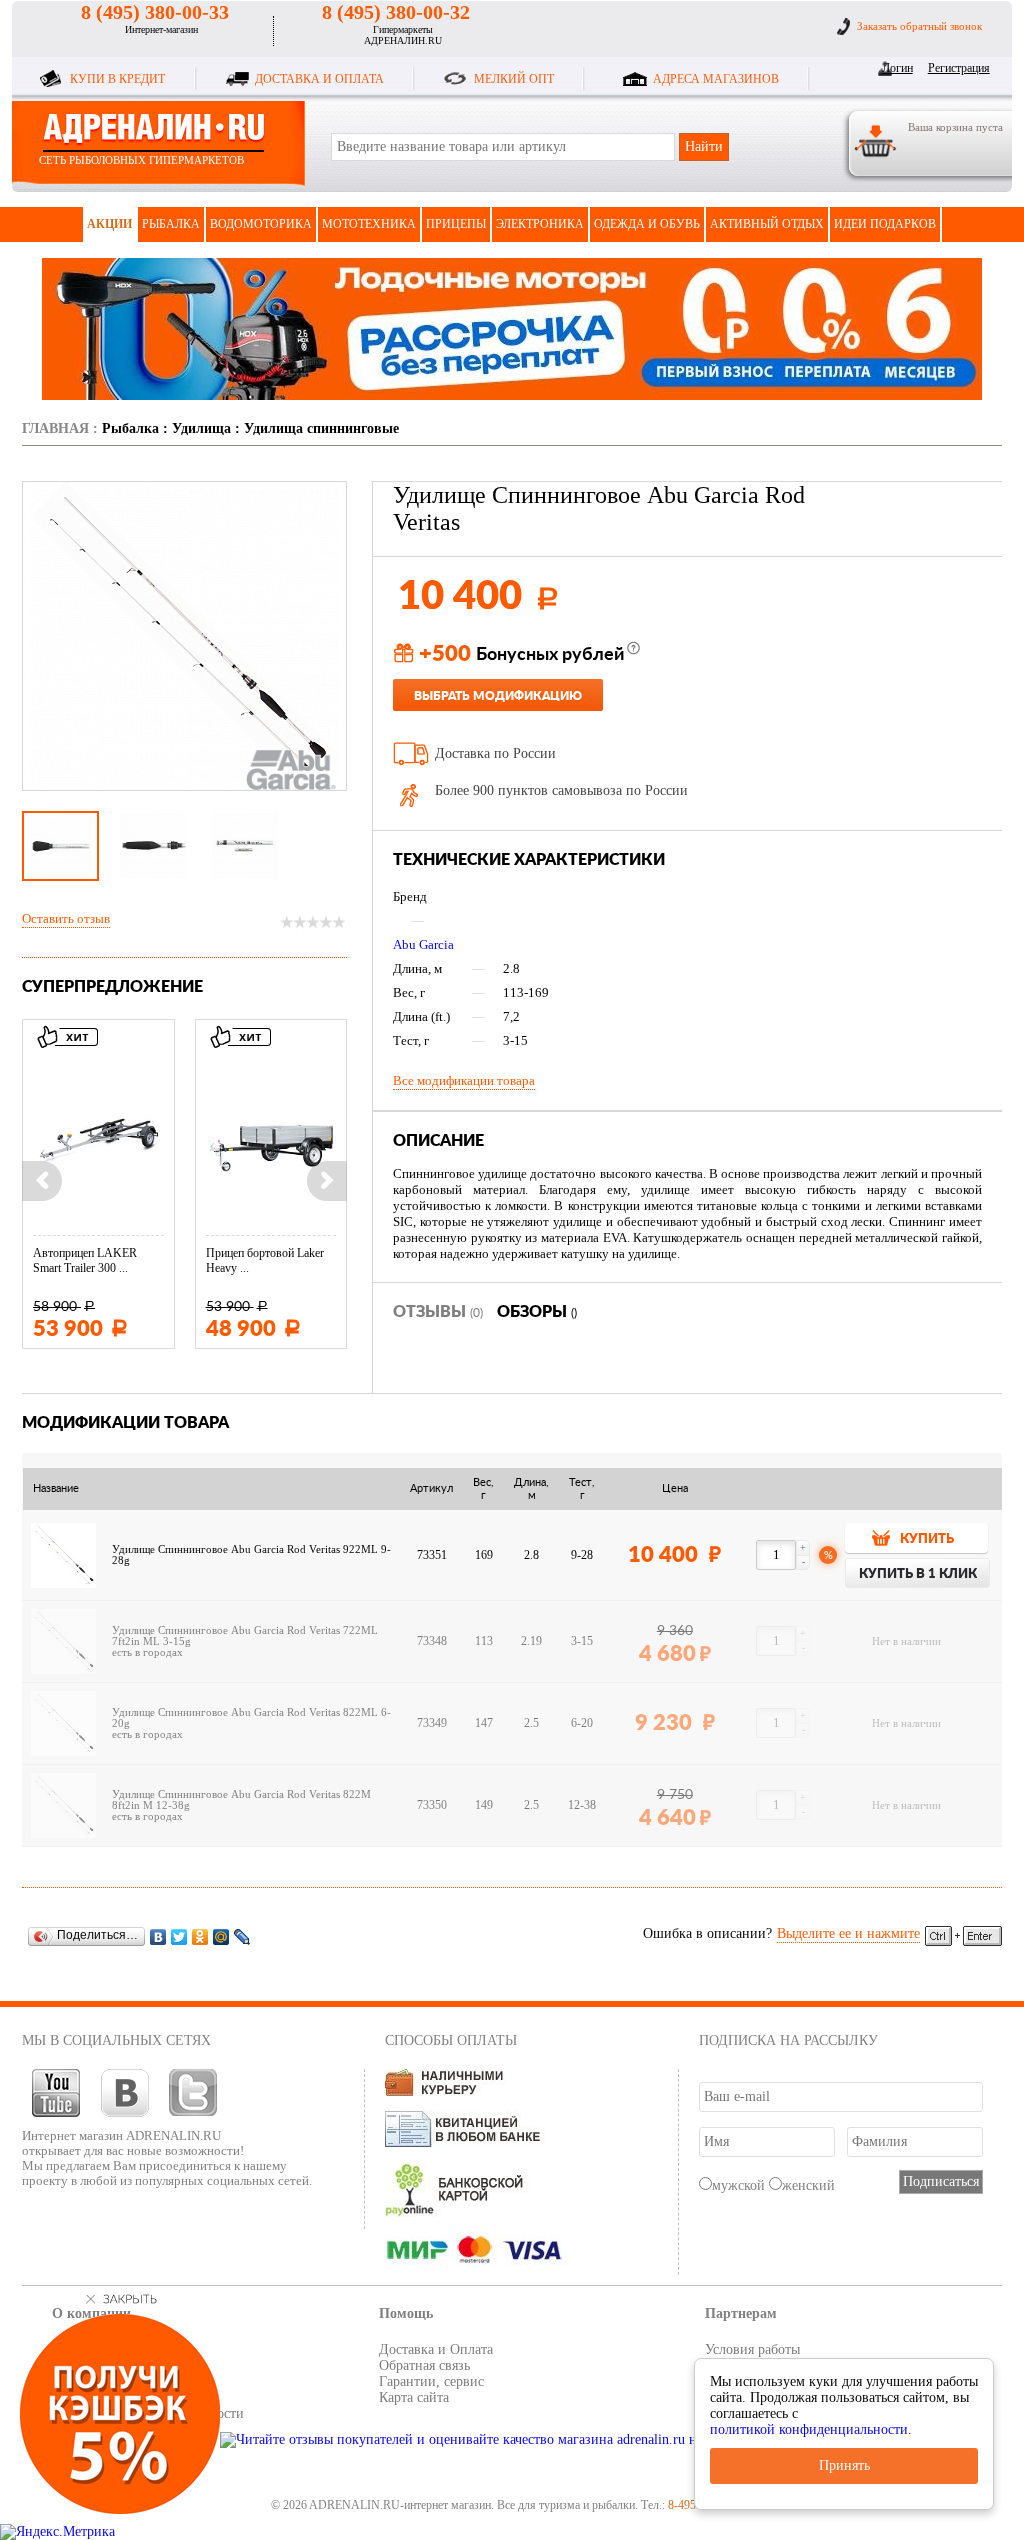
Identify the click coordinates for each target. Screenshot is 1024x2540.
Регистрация (955, 68)
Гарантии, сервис (431, 2381)
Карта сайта (414, 2397)
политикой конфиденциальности (809, 2429)
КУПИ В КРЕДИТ (117, 79)
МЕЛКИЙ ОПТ (514, 79)
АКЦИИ (109, 224)
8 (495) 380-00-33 (155, 12)
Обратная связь (424, 2365)
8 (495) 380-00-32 (396, 12)
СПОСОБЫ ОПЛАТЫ (451, 2040)
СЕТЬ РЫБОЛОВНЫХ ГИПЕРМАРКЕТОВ (141, 160)
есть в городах (147, 1652)
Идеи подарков (885, 224)
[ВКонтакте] (158, 1936)
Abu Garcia (423, 944)
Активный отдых (767, 224)
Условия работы (752, 2349)
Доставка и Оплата (436, 2349)
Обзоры (537, 1312)
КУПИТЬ (927, 1539)
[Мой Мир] (221, 1936)
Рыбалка (171, 224)
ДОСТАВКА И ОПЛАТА (319, 79)
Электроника (540, 224)
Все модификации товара (464, 1080)
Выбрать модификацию (498, 696)
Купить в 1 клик (918, 1574)
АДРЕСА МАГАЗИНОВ (716, 79)
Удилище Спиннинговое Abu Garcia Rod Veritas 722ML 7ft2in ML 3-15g (245, 1636)
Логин (897, 68)
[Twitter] (179, 1936)
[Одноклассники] (200, 1936)
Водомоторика (261, 224)
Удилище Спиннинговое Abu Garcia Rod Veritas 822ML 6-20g (251, 1718)
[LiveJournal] (242, 1936)
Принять (844, 2465)
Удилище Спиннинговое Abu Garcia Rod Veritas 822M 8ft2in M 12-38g (241, 1800)
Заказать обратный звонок (919, 26)
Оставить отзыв (66, 918)
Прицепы (456, 224)
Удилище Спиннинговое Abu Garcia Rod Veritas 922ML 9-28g (251, 1555)
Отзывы (438, 1312)
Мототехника (369, 224)
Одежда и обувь (647, 224)
